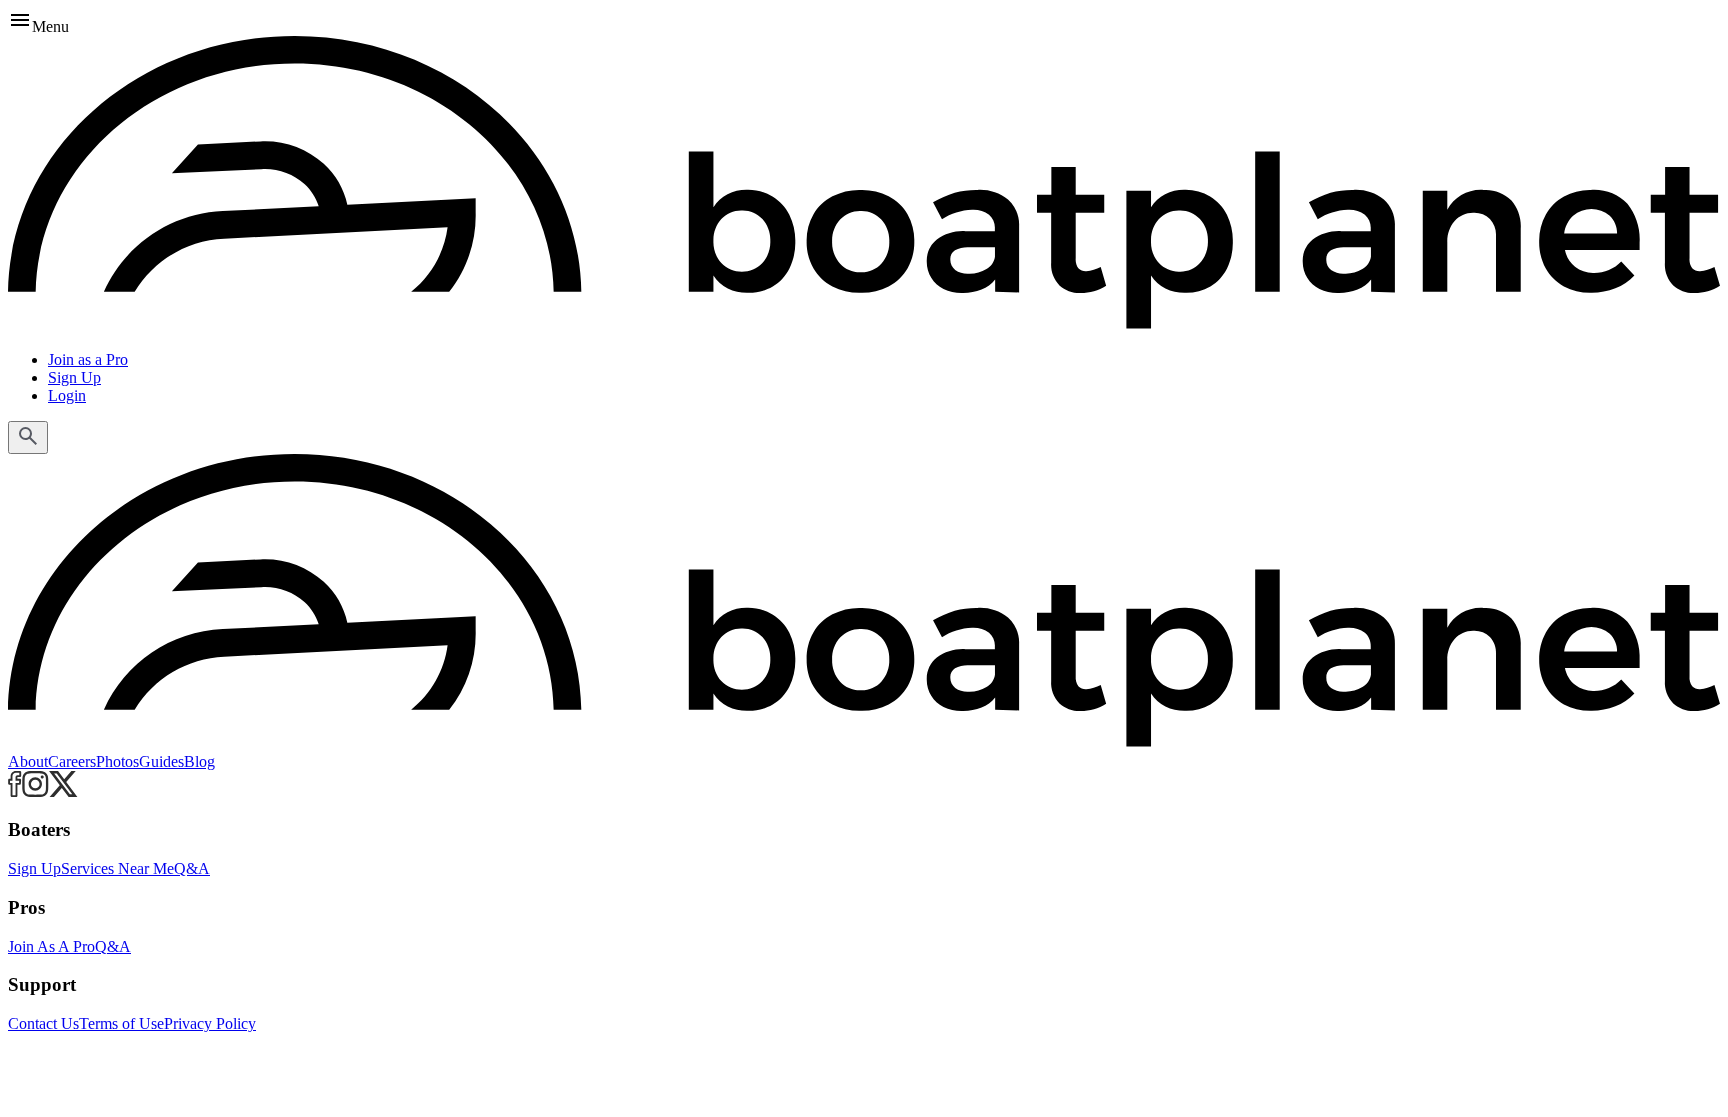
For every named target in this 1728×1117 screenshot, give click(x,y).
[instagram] (35, 791)
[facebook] (15, 791)
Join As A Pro (51, 946)
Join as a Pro (88, 359)
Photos (117, 761)
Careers (72, 761)
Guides (161, 761)
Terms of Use (121, 1023)
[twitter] (63, 791)
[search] (28, 437)
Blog (199, 761)
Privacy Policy (210, 1023)
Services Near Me (117, 868)
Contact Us (43, 1023)
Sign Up (74, 377)
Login (67, 395)
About (28, 761)
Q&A (192, 868)
